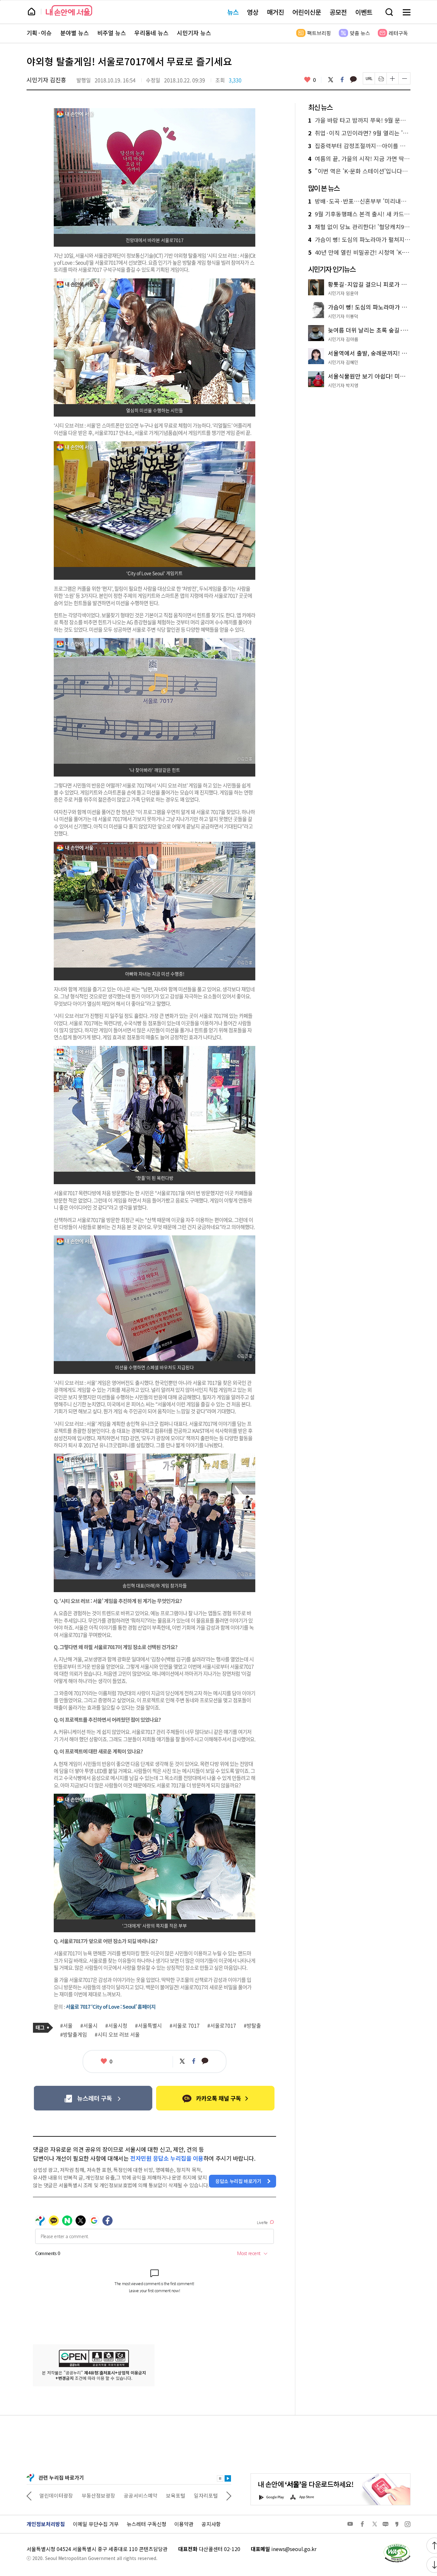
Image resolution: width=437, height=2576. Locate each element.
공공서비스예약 (98, 2495)
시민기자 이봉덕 (343, 316)
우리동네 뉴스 (151, 33)
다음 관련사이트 (229, 2495)
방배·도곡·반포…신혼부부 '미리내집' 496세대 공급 (359, 201)
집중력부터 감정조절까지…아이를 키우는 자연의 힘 (359, 146)
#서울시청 (116, 2026)
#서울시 (89, 2026)
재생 (228, 2478)
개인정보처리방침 (46, 2524)
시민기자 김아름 (343, 339)
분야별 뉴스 (75, 33)
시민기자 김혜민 (343, 362)
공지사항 (211, 2524)
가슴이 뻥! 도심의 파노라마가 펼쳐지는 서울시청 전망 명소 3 (359, 240)
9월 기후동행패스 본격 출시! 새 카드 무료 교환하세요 (359, 214)
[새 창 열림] (397, 2545)
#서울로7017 (222, 2026)
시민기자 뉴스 (194, 33)
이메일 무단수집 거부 (96, 2524)
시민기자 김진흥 (46, 80)
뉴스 (233, 12)
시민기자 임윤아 (343, 293)
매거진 (275, 12)
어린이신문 (307, 12)
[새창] (93, 2098)
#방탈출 (252, 2026)
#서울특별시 (148, 2026)
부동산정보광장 (56, 2495)
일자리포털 (164, 2495)
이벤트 (364, 12)
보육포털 (133, 2495)
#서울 (66, 2026)
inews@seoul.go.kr (294, 2549)
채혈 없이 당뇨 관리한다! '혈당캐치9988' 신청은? (359, 227)
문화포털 (194, 2495)
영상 (253, 12)
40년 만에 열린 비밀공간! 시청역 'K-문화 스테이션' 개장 (359, 252)
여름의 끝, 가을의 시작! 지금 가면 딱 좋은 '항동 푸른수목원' (359, 159)
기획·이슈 (39, 33)
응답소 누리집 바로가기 (238, 2181)
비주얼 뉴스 (112, 33)
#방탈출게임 (74, 2035)
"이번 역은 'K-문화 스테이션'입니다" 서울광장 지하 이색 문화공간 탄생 (359, 171)
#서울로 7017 (185, 2026)
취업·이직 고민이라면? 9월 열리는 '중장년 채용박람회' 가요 (359, 133)
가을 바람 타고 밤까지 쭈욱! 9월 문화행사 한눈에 (359, 120)
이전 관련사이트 (29, 2495)
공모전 (338, 12)
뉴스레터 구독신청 (147, 2524)
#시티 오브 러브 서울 (117, 2035)
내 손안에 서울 (69, 10)
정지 (220, 2478)
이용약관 (184, 2524)
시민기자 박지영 (343, 385)
